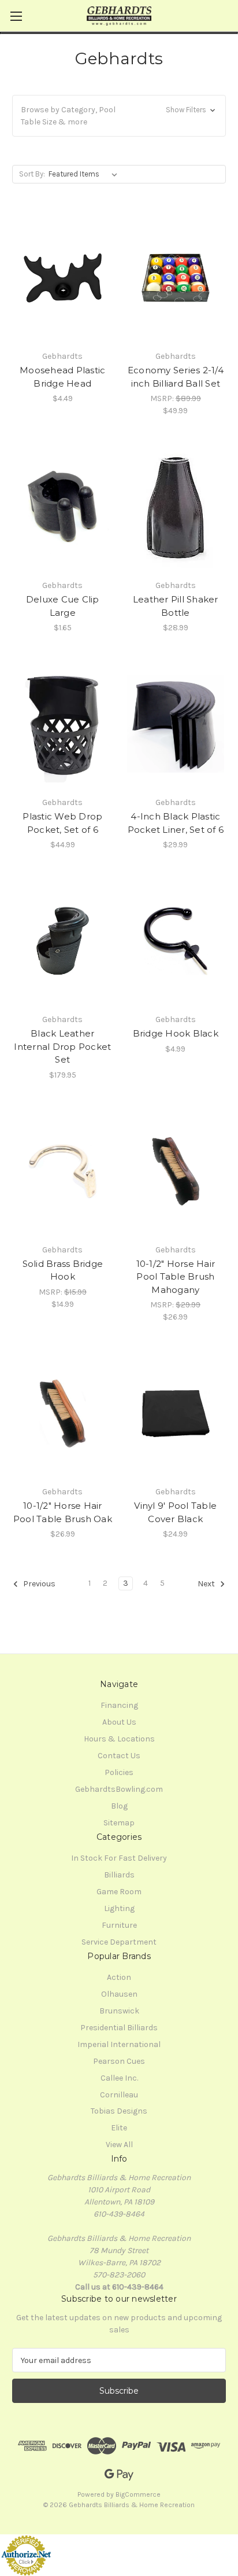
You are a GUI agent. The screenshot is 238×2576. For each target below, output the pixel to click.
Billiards (119, 1875)
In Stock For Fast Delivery (119, 1858)
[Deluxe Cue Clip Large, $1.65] (63, 507)
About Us (119, 1722)
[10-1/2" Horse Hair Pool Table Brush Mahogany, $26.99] (176, 1171)
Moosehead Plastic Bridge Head (62, 377)
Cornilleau (119, 2095)
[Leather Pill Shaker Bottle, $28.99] (176, 507)
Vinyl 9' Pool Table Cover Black (175, 1512)
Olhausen (119, 1994)
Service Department (119, 1942)
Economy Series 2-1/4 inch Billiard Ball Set (176, 377)
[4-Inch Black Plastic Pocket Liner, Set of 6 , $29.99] (176, 724)
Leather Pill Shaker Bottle (176, 606)
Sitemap (119, 1823)
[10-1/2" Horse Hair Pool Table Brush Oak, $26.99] (63, 1413)
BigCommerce (138, 2494)
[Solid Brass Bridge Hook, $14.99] (63, 1171)
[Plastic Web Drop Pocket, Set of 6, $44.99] (63, 724)
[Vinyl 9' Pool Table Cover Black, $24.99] (176, 1413)
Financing (119, 1705)
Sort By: (32, 174)
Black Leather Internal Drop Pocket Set (62, 1046)
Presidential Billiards (119, 2028)
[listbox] (85, 174)
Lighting (119, 1908)
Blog (119, 1806)
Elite (119, 2128)
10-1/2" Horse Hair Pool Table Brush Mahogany (176, 1277)
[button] (119, 116)
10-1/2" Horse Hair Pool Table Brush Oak (63, 1512)
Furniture (119, 1925)
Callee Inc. (119, 2078)
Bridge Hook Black (176, 1033)
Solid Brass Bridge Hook (63, 1270)
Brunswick (119, 2011)
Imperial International (119, 2044)
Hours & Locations (119, 1739)
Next (207, 1584)
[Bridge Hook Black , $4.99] (176, 941)
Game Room (119, 1892)
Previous (38, 1584)
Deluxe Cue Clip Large (63, 606)
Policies (119, 1772)
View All (119, 2145)
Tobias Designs (119, 2111)
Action (119, 1977)
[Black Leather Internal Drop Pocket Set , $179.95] (63, 941)
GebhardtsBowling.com (119, 1789)
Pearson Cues (119, 2061)
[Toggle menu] (16, 16)
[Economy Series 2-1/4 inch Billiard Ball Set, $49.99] (176, 278)
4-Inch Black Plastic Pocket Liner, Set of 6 (176, 823)
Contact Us (119, 1756)
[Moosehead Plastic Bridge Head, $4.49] (63, 278)
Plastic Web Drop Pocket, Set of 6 (62, 823)
